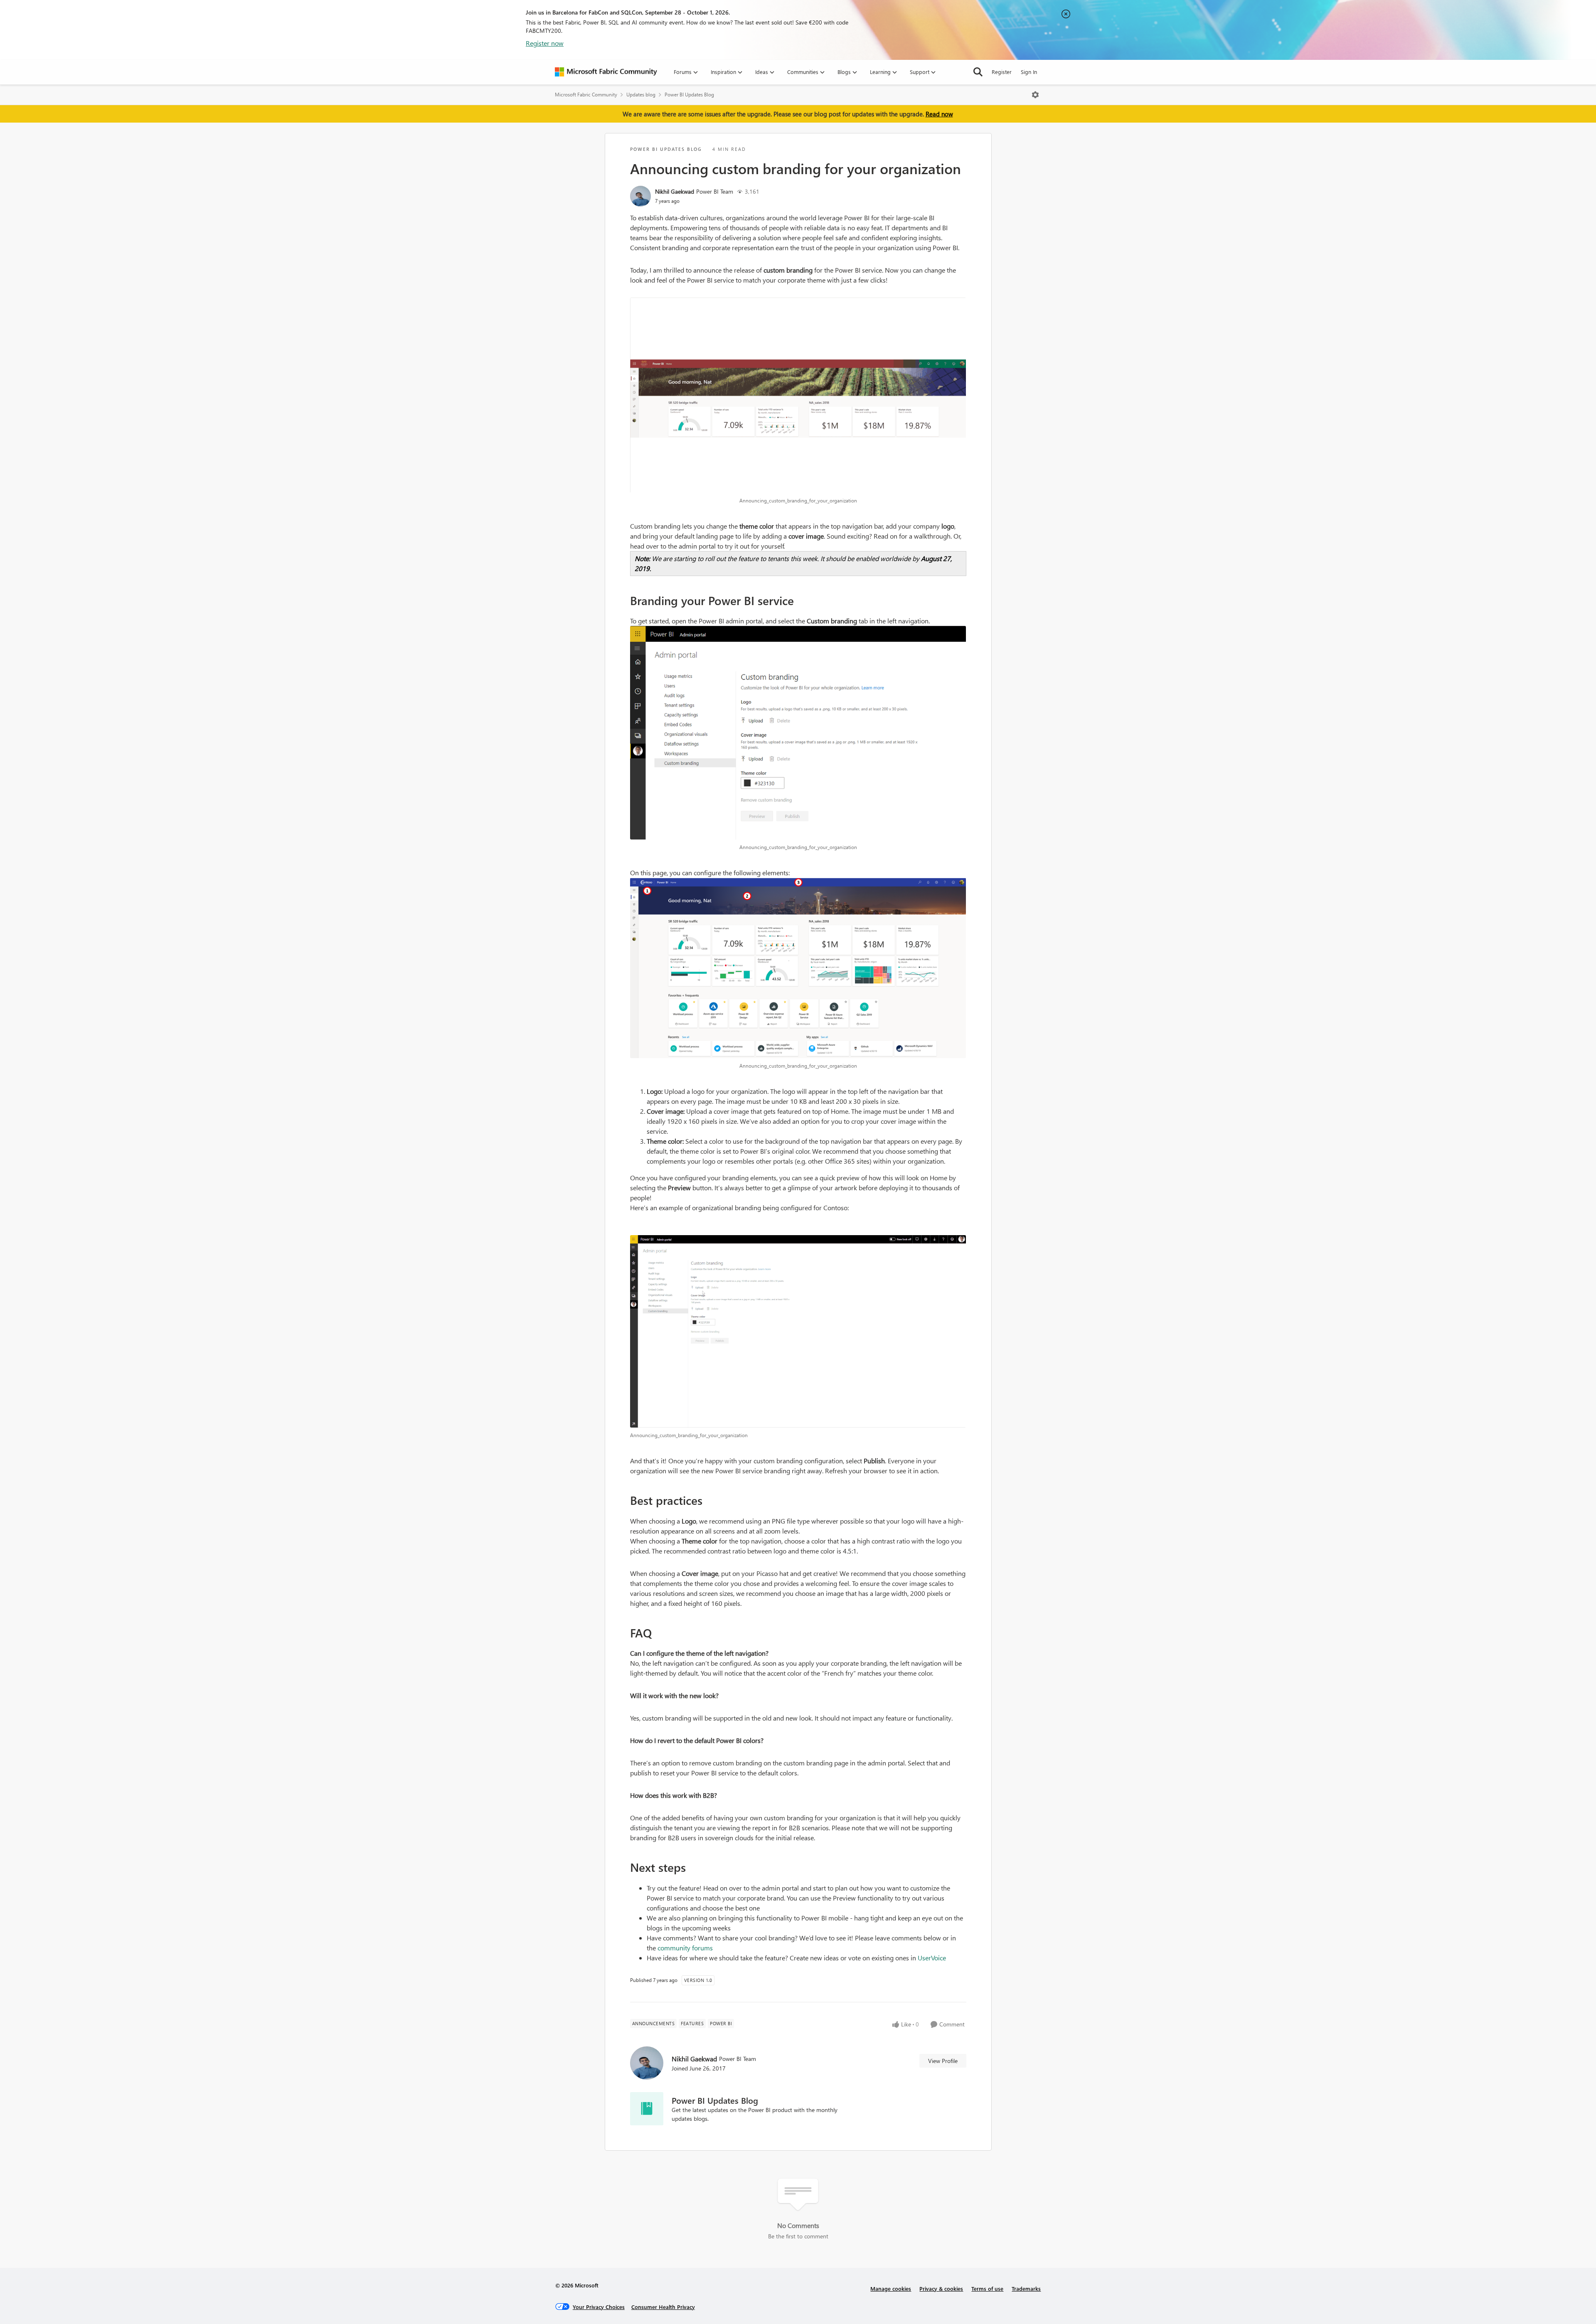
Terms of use (987, 2288)
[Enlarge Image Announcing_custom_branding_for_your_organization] (798, 395)
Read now (939, 114)
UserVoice (932, 1958)
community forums (685, 1948)
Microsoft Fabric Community (586, 95)
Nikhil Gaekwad (675, 191)
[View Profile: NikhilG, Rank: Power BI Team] (640, 196)
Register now (545, 43)
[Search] (978, 72)
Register (1002, 72)
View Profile (943, 2061)
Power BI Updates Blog (689, 95)
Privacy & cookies (941, 2288)
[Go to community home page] (606, 72)
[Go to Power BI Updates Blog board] (647, 2109)
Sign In (1029, 72)
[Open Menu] (1035, 95)
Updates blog (641, 95)
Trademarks (1026, 2288)
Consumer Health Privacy (663, 2307)
